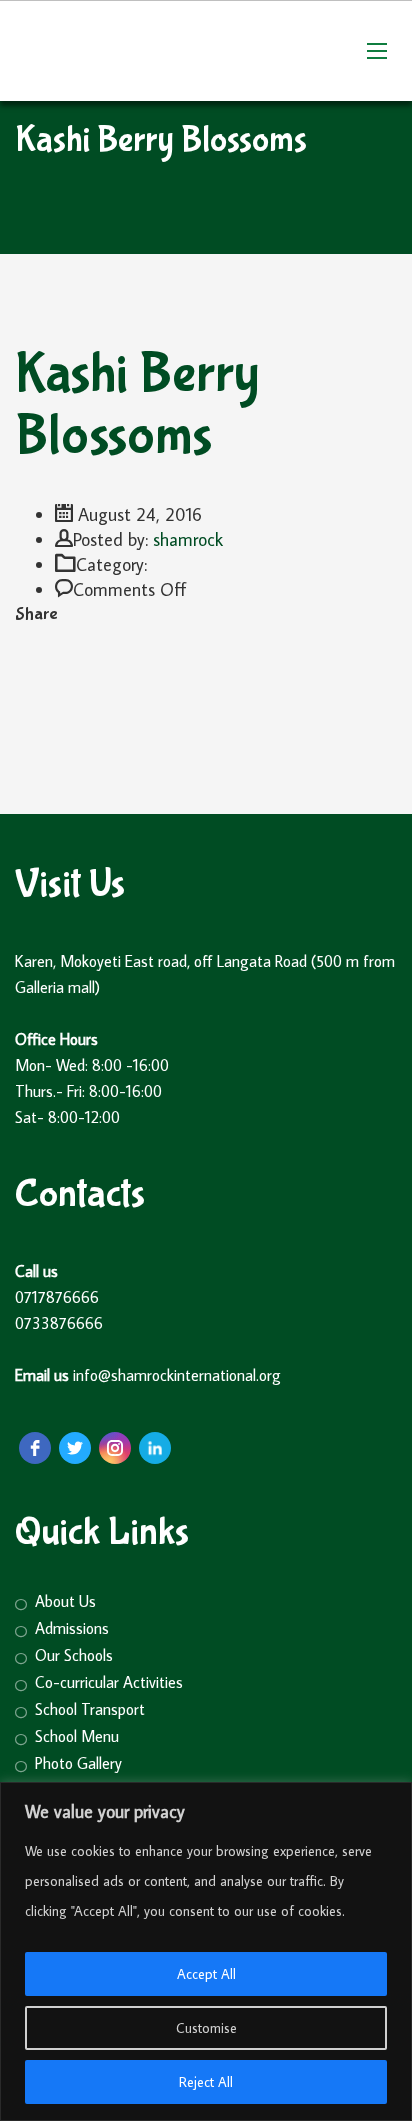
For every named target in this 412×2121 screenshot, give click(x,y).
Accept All (206, 1974)
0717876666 (59, 1297)
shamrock (188, 539)
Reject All (206, 2082)
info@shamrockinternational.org (179, 1375)
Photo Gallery (78, 1763)
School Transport (90, 1709)
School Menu (77, 1736)
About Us (65, 1601)
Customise (206, 2028)
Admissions (72, 1628)
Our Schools (74, 1655)
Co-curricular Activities (109, 1682)
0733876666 (59, 1323)
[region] (206, 1951)
